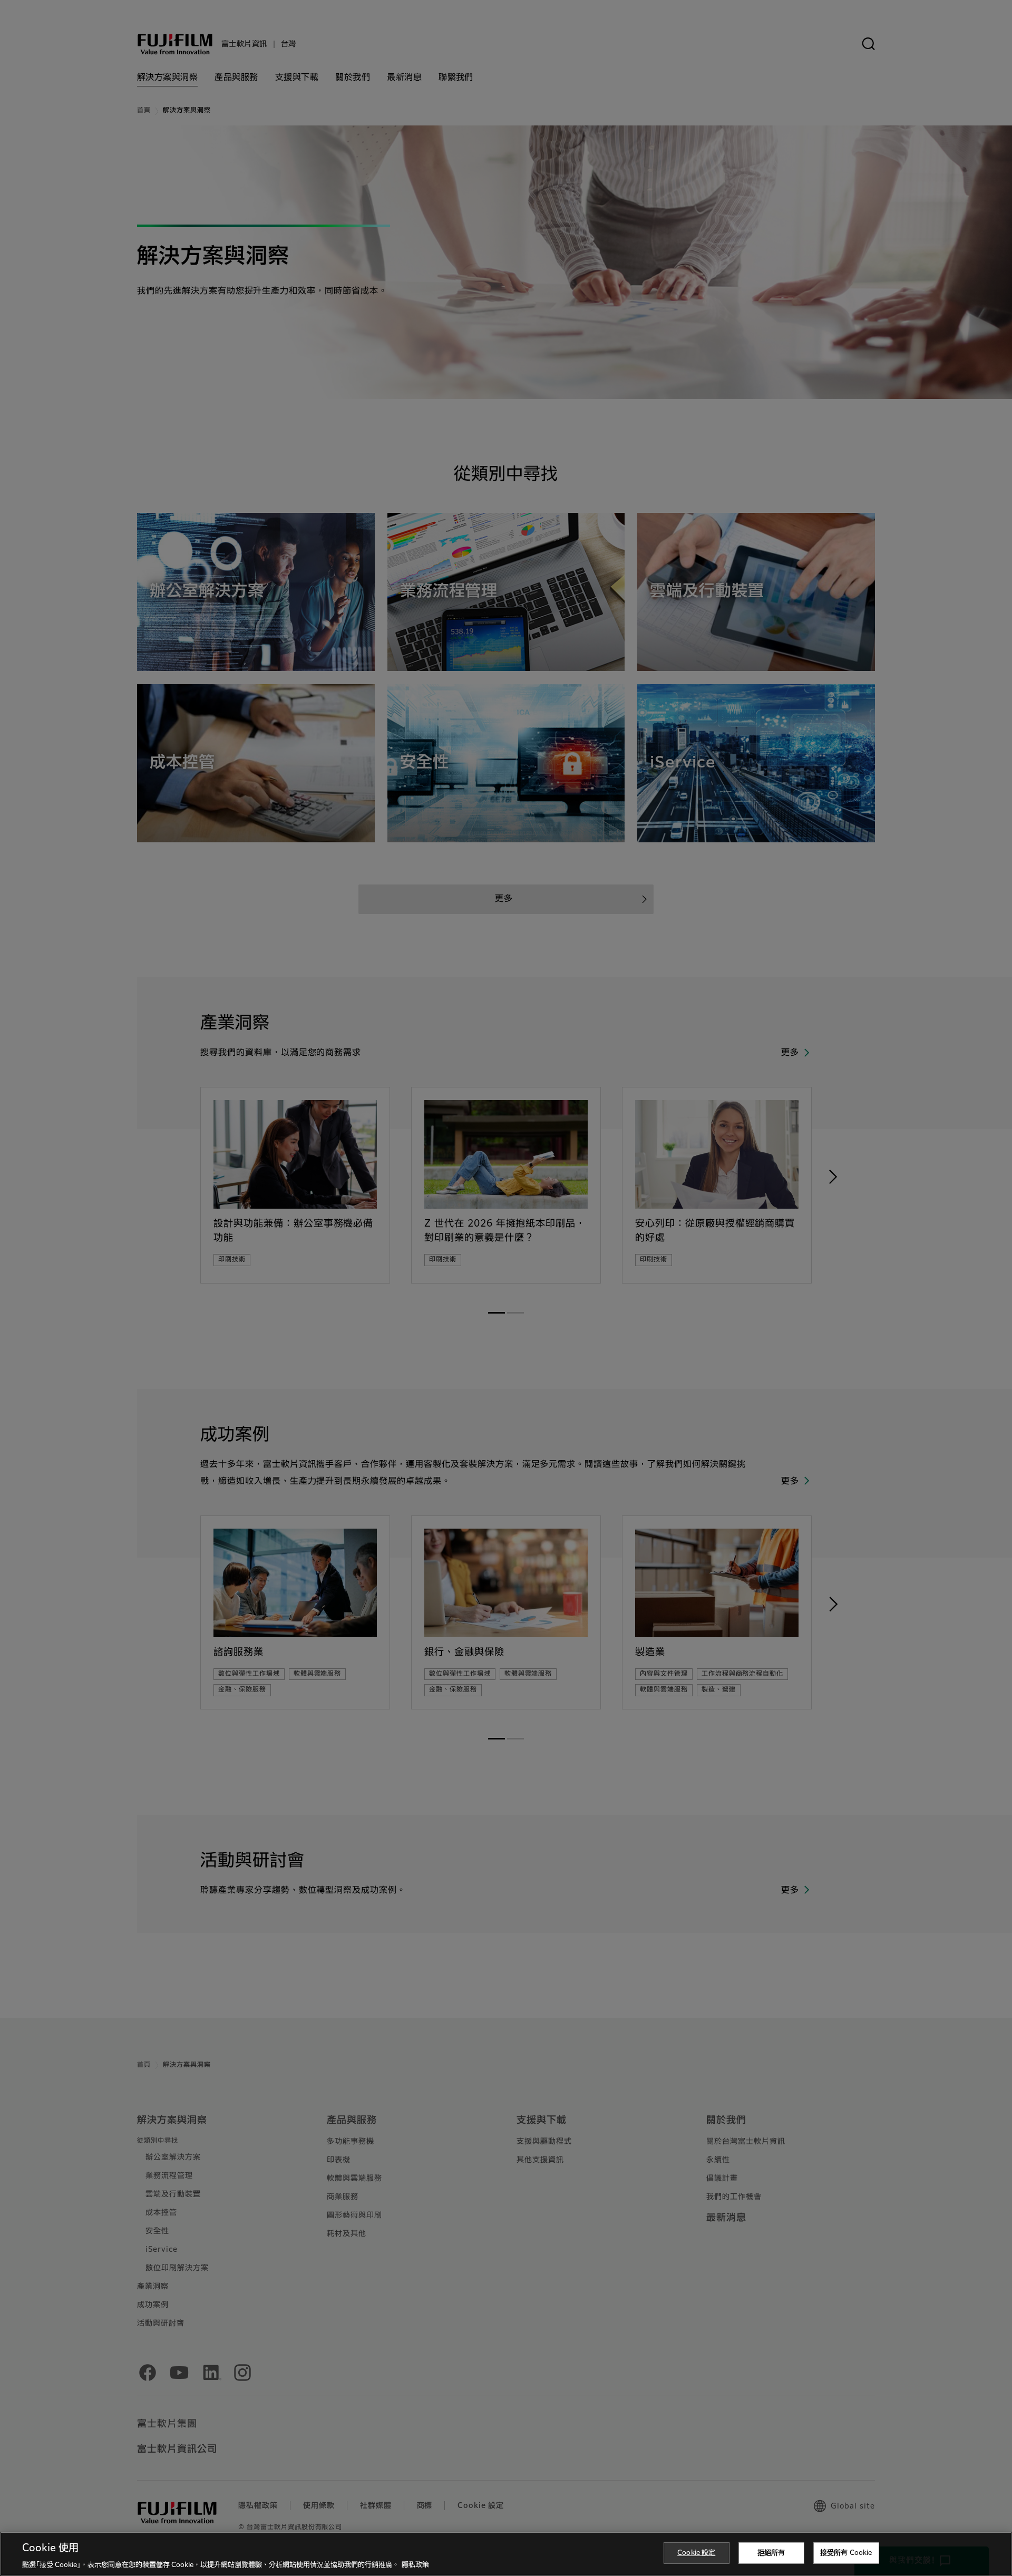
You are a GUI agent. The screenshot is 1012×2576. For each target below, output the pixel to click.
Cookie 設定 (696, 2553)
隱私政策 (415, 2565)
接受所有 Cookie (846, 2553)
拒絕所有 (771, 2553)
